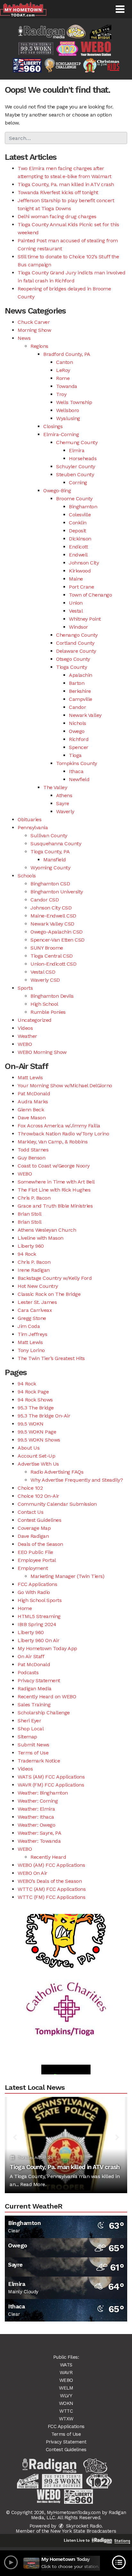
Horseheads (83, 458)
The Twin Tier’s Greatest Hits (51, 1358)
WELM (66, 2388)
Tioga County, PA (50, 852)
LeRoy (63, 370)
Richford (79, 739)
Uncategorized (35, 1020)
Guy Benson (31, 1158)
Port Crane (81, 587)
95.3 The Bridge (36, 1408)
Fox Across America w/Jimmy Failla (59, 1126)
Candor (77, 707)
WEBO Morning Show (42, 1052)
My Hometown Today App (47, 1648)
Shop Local (31, 1729)
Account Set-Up (36, 1456)
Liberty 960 (31, 1246)
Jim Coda (29, 1326)
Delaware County (76, 651)
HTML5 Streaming (39, 1616)
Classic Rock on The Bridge (49, 1294)
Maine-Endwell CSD (53, 916)
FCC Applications (37, 1584)
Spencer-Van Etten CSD (58, 940)
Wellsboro (68, 410)
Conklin (78, 523)
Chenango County (77, 635)
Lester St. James (37, 1302)
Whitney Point (85, 619)
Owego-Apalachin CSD (57, 932)
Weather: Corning (38, 1801)
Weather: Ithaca (36, 1817)
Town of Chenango (90, 595)
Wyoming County (50, 868)
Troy (61, 394)
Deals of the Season (40, 1544)
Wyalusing (68, 418)
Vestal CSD (43, 972)
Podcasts (28, 1672)
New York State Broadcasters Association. (83, 2534)
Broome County (74, 499)
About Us (29, 1448)
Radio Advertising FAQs (57, 1472)
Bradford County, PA (67, 354)
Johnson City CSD (51, 908)
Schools (27, 876)
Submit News (33, 1745)
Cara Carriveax (35, 1310)
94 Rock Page (33, 1392)
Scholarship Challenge (44, 1713)
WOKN (66, 2403)
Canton (64, 362)
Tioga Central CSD (52, 956)
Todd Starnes (33, 1150)
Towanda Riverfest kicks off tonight (58, 192)
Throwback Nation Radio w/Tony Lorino (63, 1134)
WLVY (66, 2396)
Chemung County (77, 442)
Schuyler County (76, 466)
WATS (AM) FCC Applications (51, 1777)
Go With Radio (34, 1592)
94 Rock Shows (35, 1400)
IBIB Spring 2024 (37, 1624)
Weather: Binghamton (43, 1793)
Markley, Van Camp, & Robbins (53, 1142)
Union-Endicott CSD (53, 964)
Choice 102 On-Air (38, 1496)
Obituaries (29, 819)
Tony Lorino (31, 1350)
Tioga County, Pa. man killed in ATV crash (66, 184)
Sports (25, 988)
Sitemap (27, 1737)
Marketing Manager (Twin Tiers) (67, 1576)
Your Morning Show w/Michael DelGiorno (65, 1086)
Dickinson (80, 539)
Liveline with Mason (41, 1238)
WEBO (25, 1044)
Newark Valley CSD (52, 924)
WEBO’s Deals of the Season (50, 1881)
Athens (64, 795)
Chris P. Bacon (34, 1198)
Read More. (33, 2184)
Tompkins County (77, 763)
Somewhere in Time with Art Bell (56, 1182)
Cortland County (75, 643)
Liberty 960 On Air (38, 1640)
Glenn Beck (31, 1110)
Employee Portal (37, 1560)
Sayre (63, 803)
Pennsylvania (33, 827)
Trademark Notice (39, 1761)
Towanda (67, 386)
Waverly (65, 811)
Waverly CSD (45, 980)
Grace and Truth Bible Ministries (55, 1206)
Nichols (78, 723)
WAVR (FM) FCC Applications (51, 1785)
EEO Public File (35, 1552)
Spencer (79, 747)
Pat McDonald (34, 1094)
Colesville (80, 515)
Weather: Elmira (36, 1809)
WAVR (66, 2373)
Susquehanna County (56, 844)
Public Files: (66, 2357)
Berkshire (80, 691)
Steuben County (75, 474)
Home (25, 1608)
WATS (66, 2365)
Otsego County (73, 659)
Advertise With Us (38, 1464)
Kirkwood (80, 571)
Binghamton (83, 507)
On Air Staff (31, 1656)
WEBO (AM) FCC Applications (51, 1865)
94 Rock (27, 1254)
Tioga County (71, 667)
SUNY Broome (47, 948)
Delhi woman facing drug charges (57, 216)
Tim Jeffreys (32, 1334)
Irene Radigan (34, 1270)
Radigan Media (35, 1689)
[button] (120, 9)
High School (44, 1004)
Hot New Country (38, 1286)
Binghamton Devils (52, 996)
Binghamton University (57, 892)
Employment (33, 1568)
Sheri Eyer (29, 1721)
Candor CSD (45, 900)
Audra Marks (33, 1102)
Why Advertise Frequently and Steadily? (77, 1480)
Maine (76, 579)
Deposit (78, 531)
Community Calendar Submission (57, 1504)
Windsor (78, 627)
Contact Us (30, 1512)
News (24, 338)
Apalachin (81, 675)
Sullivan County (49, 836)
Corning (78, 482)
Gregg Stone (32, 1318)
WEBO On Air (33, 1873)
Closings (53, 426)
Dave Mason (32, 1118)
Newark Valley (85, 715)
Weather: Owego (36, 1825)
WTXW (66, 2419)
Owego (77, 731)
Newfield (79, 779)
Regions (39, 346)
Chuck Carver (34, 322)
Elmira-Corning (61, 434)
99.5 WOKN (31, 1424)
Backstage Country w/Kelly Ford (55, 1278)
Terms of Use (33, 1753)
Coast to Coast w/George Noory (54, 1166)
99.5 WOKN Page (37, 1432)
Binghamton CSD (50, 884)
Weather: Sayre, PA (39, 1833)
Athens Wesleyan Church (47, 1230)
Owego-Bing (57, 491)
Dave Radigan (33, 1536)
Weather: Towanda (39, 1841)
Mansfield (55, 860)
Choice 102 (30, 1488)
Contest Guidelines (39, 1520)
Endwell (78, 555)
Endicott (78, 547)
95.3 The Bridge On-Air (44, 1416)
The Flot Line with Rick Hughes (54, 1190)
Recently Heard (48, 1857)
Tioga (75, 755)
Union (76, 603)
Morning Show (34, 330)
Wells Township (74, 402)
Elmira (77, 450)
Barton (77, 683)
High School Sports (40, 1600)
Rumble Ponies (48, 1012)
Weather (27, 1036)
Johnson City (84, 563)
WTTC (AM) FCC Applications (52, 1889)
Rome (63, 378)
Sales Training (34, 1705)
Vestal (76, 611)
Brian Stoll (30, 1214)
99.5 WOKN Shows (39, 1440)
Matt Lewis (30, 1077)
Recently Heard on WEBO (47, 1697)
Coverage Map (34, 1528)
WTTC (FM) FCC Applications (51, 1897)
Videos (25, 1028)
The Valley (55, 787)
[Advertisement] (66, 1916)
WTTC (66, 2411)
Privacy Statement (39, 1680)
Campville (81, 699)
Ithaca (76, 771)
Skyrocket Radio (83, 2526)
